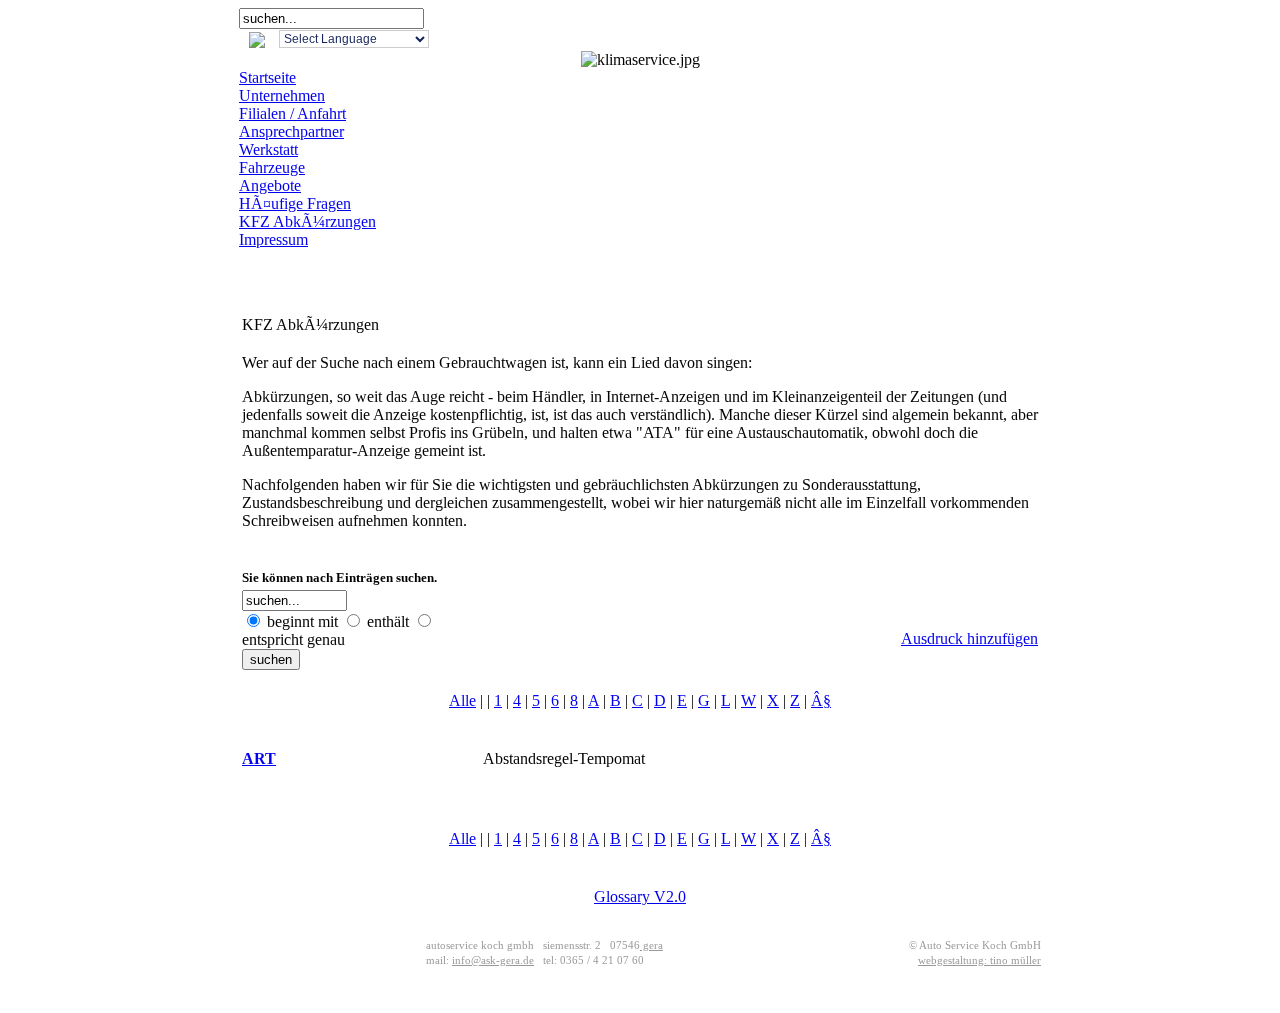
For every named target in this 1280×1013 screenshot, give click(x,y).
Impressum (273, 239)
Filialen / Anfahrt (292, 113)
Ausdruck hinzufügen (969, 638)
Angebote (270, 185)
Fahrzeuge (272, 167)
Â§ (821, 700)
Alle (462, 700)
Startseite (267, 77)
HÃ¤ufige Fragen (295, 203)
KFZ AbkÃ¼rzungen (307, 221)
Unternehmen (282, 95)
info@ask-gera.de (493, 960)
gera (651, 945)
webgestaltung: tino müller (979, 960)
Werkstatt (268, 149)
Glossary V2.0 (640, 896)
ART (259, 758)
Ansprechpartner (291, 131)
